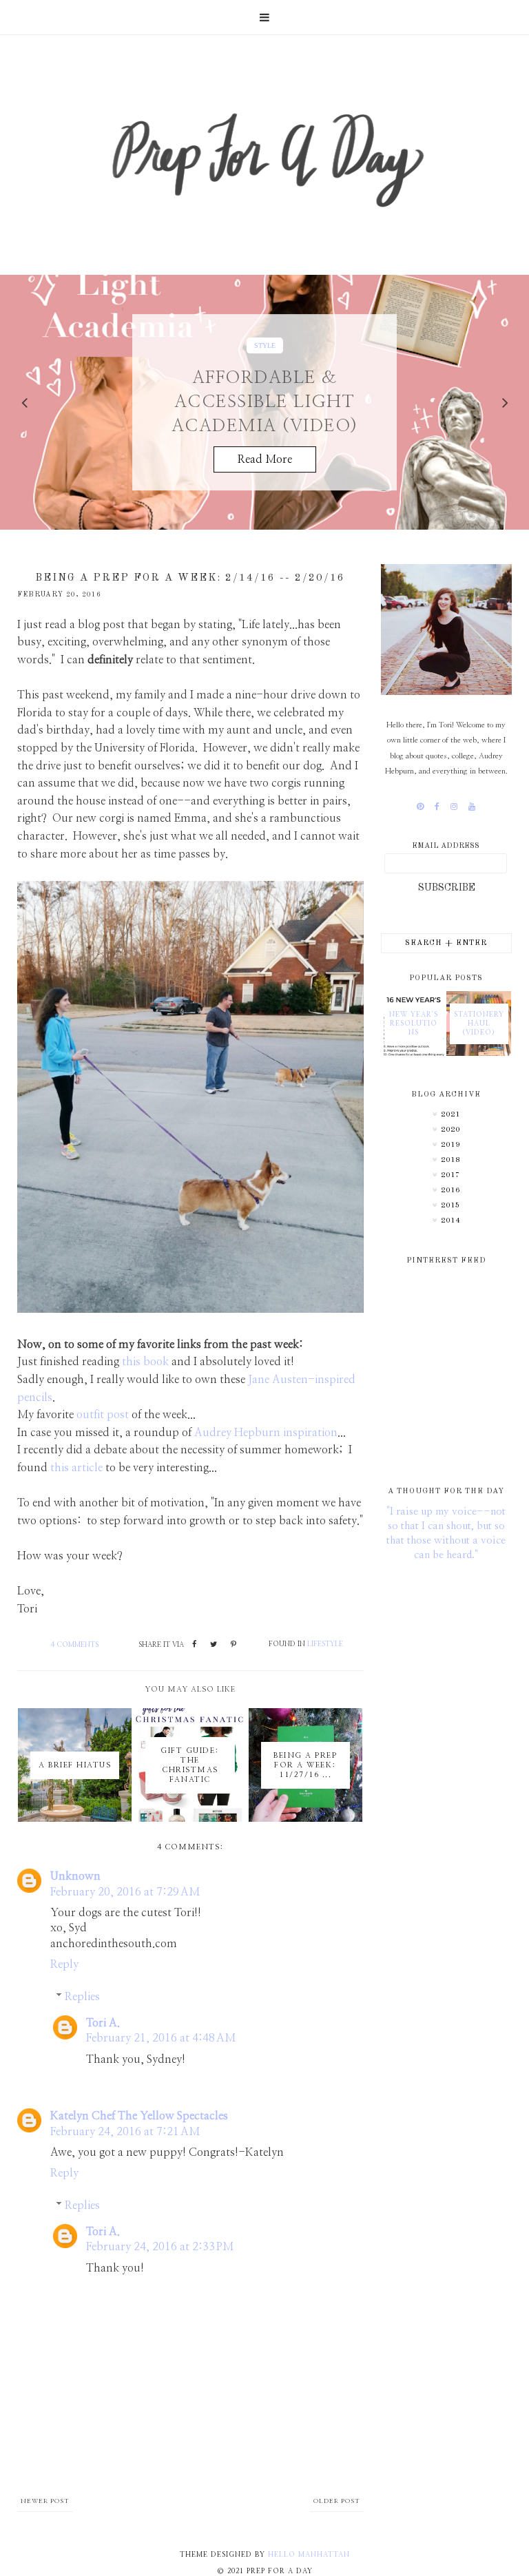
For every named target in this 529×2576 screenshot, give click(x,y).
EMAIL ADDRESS (446, 846)
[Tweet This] (214, 1645)
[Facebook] (437, 807)
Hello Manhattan (309, 2555)
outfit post (103, 1415)
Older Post (337, 2501)
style (265, 345)
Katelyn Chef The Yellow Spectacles (139, 2116)
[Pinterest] (420, 807)
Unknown (75, 1876)
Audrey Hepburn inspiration (266, 1433)
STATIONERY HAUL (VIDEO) (479, 1024)
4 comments (75, 1645)
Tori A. (103, 2023)
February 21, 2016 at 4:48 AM (161, 2038)
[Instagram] (454, 807)
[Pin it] (234, 1645)
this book (145, 1362)
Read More (265, 460)
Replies (82, 1997)
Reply (64, 1964)
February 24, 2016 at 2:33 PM (160, 2247)
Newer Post (45, 2501)
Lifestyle (325, 1644)
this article (76, 1468)
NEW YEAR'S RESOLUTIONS (414, 1024)
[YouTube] (472, 807)
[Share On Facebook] (194, 1645)
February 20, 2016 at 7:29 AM (125, 1892)
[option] (264, 402)
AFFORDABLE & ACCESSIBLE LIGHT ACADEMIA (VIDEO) (265, 403)
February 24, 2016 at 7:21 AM (125, 2132)
